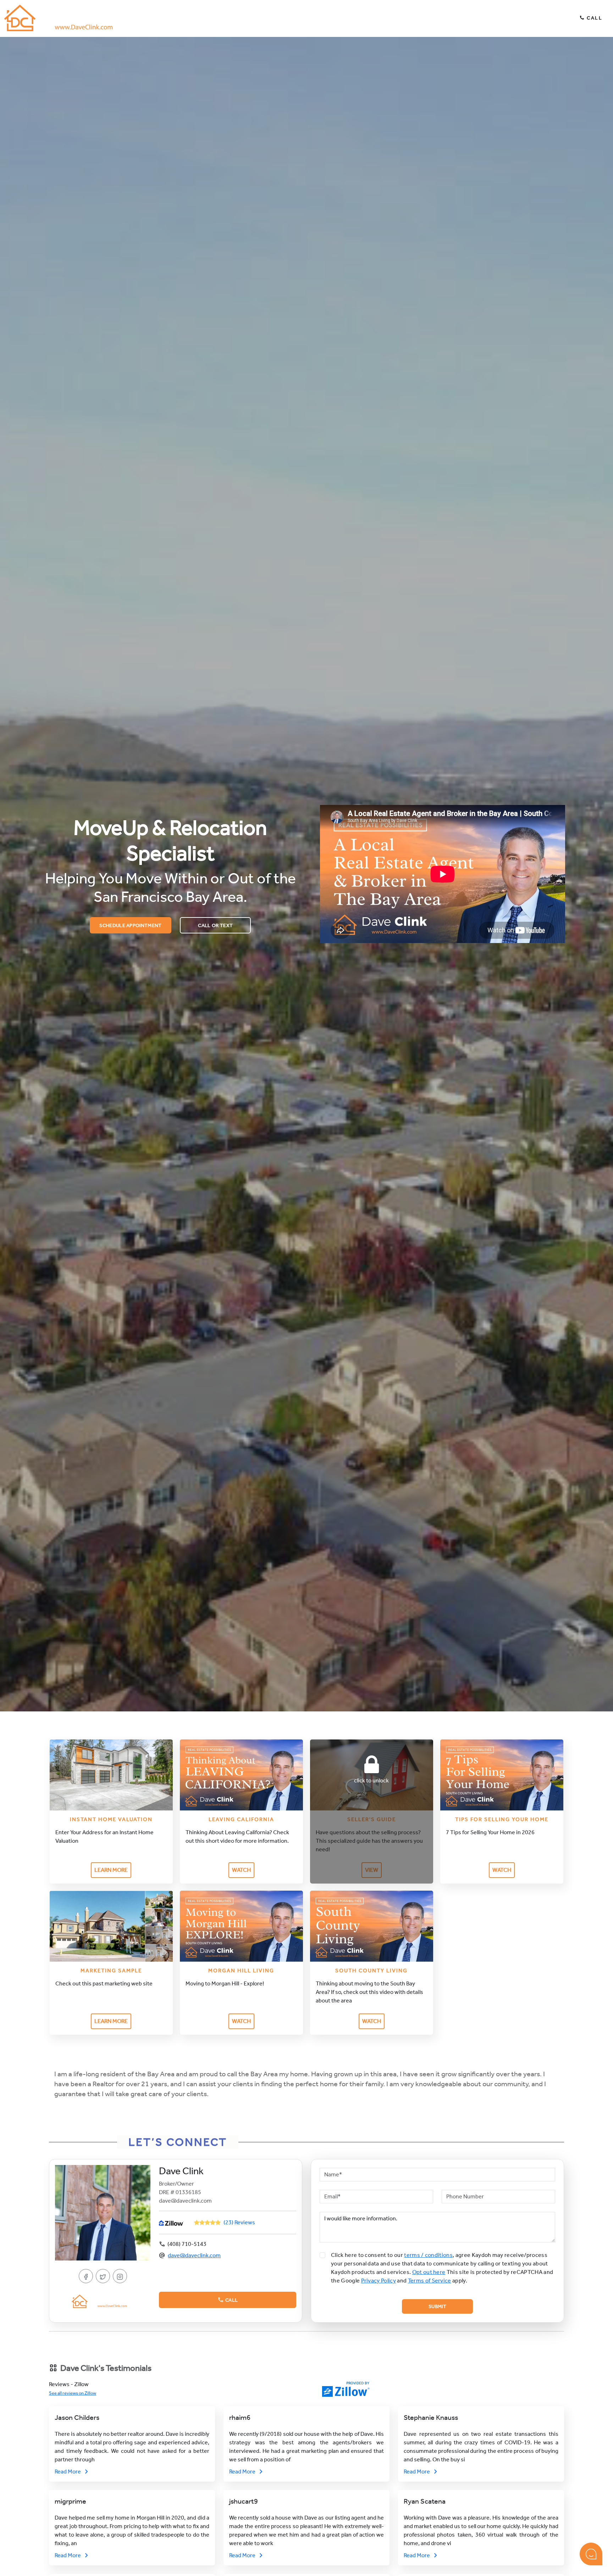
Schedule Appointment (130, 925)
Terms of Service (430, 2281)
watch (241, 1870)
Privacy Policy (379, 2281)
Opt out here (429, 2272)
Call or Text (215, 925)
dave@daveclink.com (194, 2255)
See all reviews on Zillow (73, 2393)
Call (594, 18)
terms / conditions (428, 2255)
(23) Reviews (239, 2222)
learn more (111, 1870)
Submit (437, 2306)
